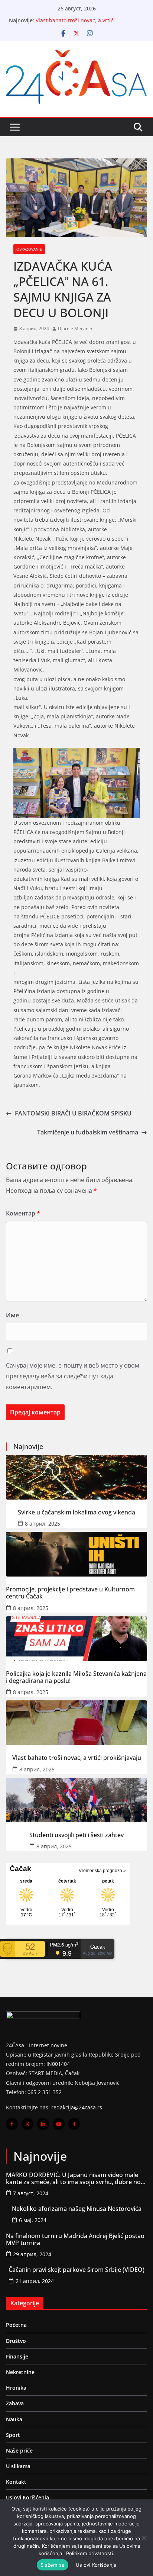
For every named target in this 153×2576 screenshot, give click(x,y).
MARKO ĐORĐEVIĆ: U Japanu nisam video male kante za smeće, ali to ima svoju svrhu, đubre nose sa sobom (76, 2179)
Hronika (16, 2388)
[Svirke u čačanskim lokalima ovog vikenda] (76, 1477)
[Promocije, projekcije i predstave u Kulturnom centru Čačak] (76, 1554)
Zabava (15, 2403)
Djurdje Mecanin (75, 329)
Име (12, 1315)
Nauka (14, 2419)
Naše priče (19, 2451)
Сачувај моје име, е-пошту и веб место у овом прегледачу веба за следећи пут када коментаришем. (73, 1376)
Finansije (17, 2356)
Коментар (23, 1213)
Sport (13, 2435)
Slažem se (53, 2565)
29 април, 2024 (32, 2254)
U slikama (18, 2466)
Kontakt (16, 2482)
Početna (16, 2325)
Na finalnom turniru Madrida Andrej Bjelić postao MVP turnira (75, 2239)
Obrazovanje (29, 249)
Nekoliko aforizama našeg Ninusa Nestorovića (77, 2209)
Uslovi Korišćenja (27, 2497)
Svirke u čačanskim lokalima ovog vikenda (76, 1512)
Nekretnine (20, 2372)
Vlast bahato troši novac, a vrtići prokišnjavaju (77, 1758)
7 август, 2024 (31, 2193)
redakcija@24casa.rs (77, 2107)
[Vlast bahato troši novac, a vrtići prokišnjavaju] (76, 1723)
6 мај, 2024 (33, 2220)
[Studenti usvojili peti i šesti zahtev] (76, 1800)
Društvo (16, 2341)
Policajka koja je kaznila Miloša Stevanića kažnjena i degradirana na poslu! (76, 1677)
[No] (144, 2538)
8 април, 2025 (43, 1524)
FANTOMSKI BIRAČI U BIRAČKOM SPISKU (73, 1113)
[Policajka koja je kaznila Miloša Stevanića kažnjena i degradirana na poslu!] (76, 1639)
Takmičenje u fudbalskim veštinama (88, 1132)
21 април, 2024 (35, 2281)
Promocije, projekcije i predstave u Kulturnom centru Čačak (70, 1593)
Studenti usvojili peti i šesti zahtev (76, 1835)
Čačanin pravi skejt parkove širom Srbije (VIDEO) (76, 2270)
